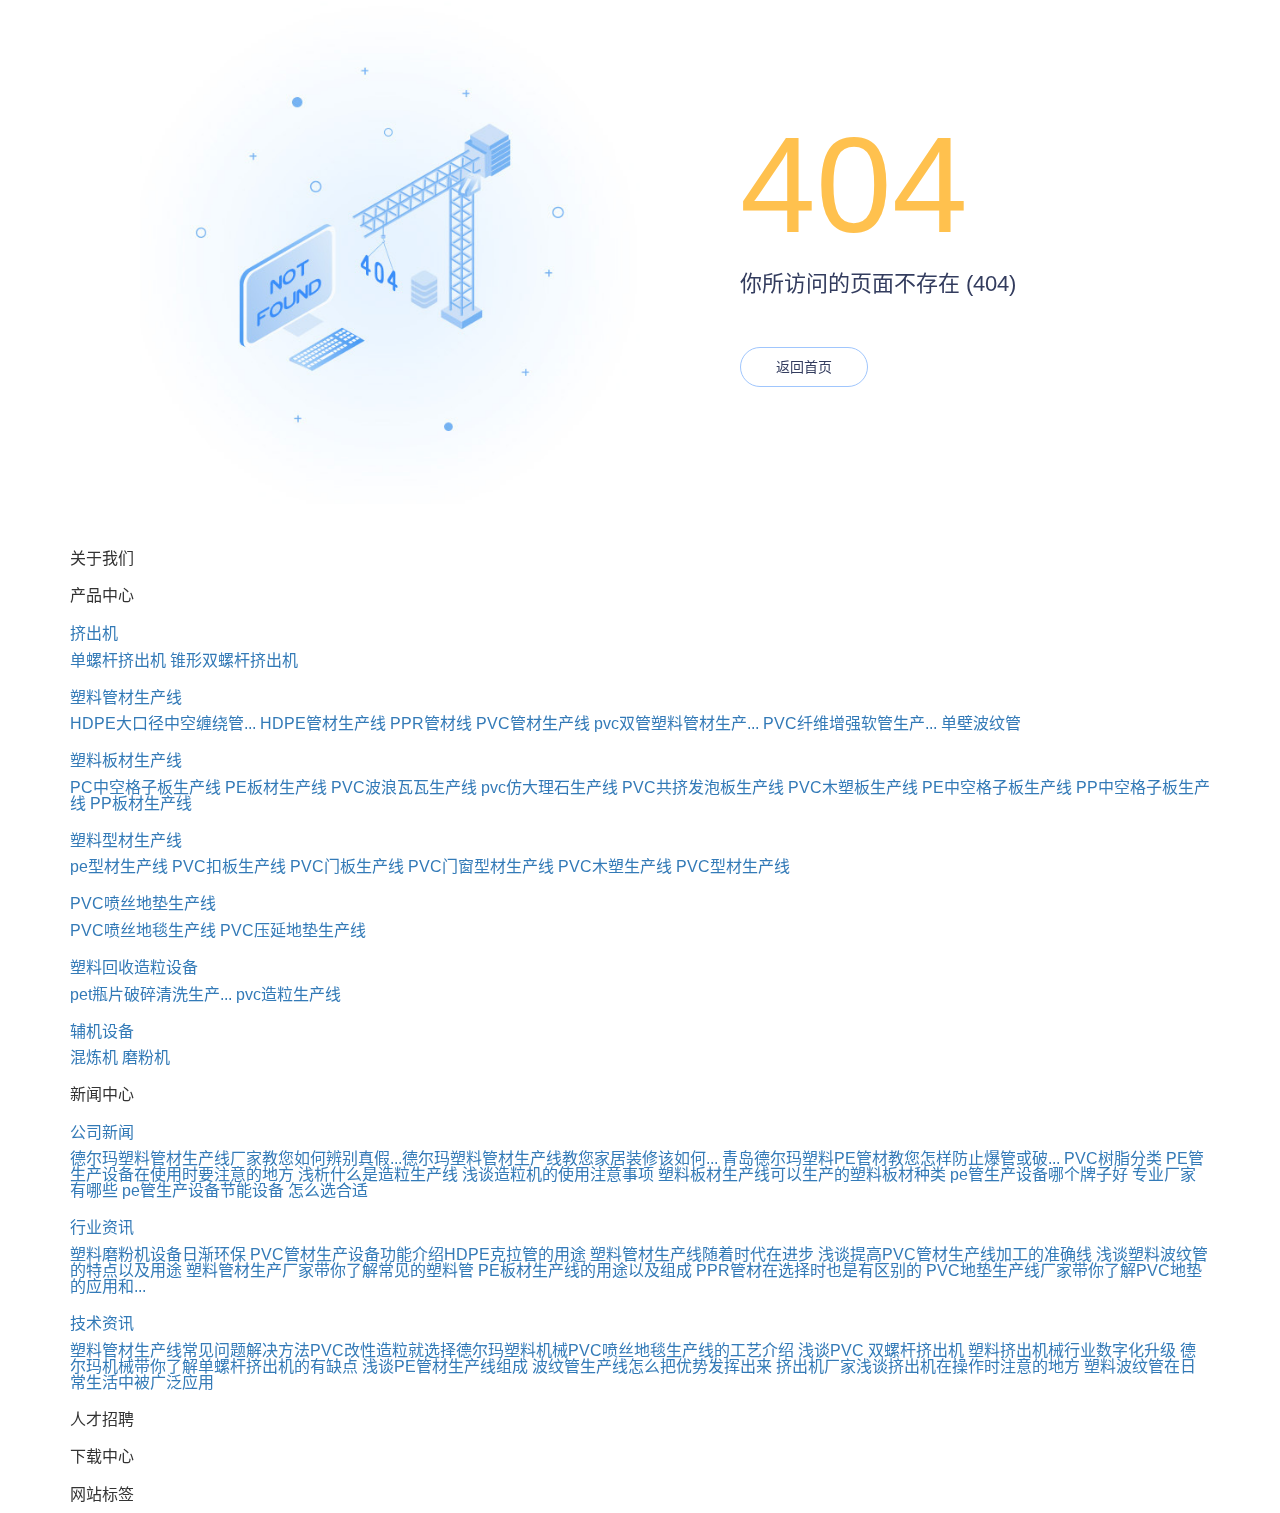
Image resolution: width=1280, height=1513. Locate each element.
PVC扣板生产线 (229, 866)
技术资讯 (102, 1323)
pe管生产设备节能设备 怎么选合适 (245, 1190)
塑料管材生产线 (126, 697)
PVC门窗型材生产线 (481, 866)
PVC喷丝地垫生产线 (143, 903)
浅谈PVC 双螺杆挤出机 (881, 1350)
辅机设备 (102, 1031)
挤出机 (94, 633)
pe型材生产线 (119, 866)
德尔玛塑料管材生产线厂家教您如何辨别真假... (236, 1158)
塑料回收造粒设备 (134, 967)
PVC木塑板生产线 (853, 787)
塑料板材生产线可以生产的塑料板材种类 (802, 1174)
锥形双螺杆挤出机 (234, 660)
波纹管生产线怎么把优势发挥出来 (652, 1366)
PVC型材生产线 (733, 866)
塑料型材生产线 (126, 840)
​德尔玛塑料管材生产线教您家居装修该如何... (560, 1158)
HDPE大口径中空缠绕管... (163, 723)
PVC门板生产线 (347, 866)
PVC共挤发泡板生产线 (703, 787)
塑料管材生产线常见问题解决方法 (190, 1350)
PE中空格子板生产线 (997, 787)
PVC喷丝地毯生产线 (143, 930)
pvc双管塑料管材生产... (676, 723)
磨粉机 (146, 1057)
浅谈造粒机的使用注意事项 (558, 1174)
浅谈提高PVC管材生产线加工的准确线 (955, 1254)
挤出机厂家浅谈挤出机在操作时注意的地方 (928, 1366)
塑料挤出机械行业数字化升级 (1072, 1350)
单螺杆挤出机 (118, 660)
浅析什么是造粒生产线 (378, 1174)
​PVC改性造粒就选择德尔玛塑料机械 (439, 1350)
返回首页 (804, 367)
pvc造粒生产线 (288, 994)
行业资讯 (102, 1227)
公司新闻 (102, 1132)
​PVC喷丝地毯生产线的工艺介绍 (681, 1350)
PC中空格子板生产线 (145, 787)
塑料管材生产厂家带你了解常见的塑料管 (330, 1270)
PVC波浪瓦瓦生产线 (404, 787)
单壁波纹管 (981, 723)
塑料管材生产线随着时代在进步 (702, 1254)
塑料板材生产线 (126, 760)
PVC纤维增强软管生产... (850, 723)
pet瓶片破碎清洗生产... (151, 994)
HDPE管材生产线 (323, 723)
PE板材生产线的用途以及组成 (585, 1270)
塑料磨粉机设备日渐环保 (158, 1254)
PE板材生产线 (276, 787)
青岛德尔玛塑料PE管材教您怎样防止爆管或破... (891, 1158)
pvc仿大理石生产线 (549, 787)
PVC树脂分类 (1113, 1158)
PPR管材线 (431, 723)
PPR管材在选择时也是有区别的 (809, 1270)
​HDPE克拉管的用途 (515, 1254)
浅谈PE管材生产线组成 (445, 1366)
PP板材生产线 (141, 803)
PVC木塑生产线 (615, 866)
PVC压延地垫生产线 (293, 930)
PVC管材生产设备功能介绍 (347, 1254)
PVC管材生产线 (533, 723)
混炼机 (94, 1057)
